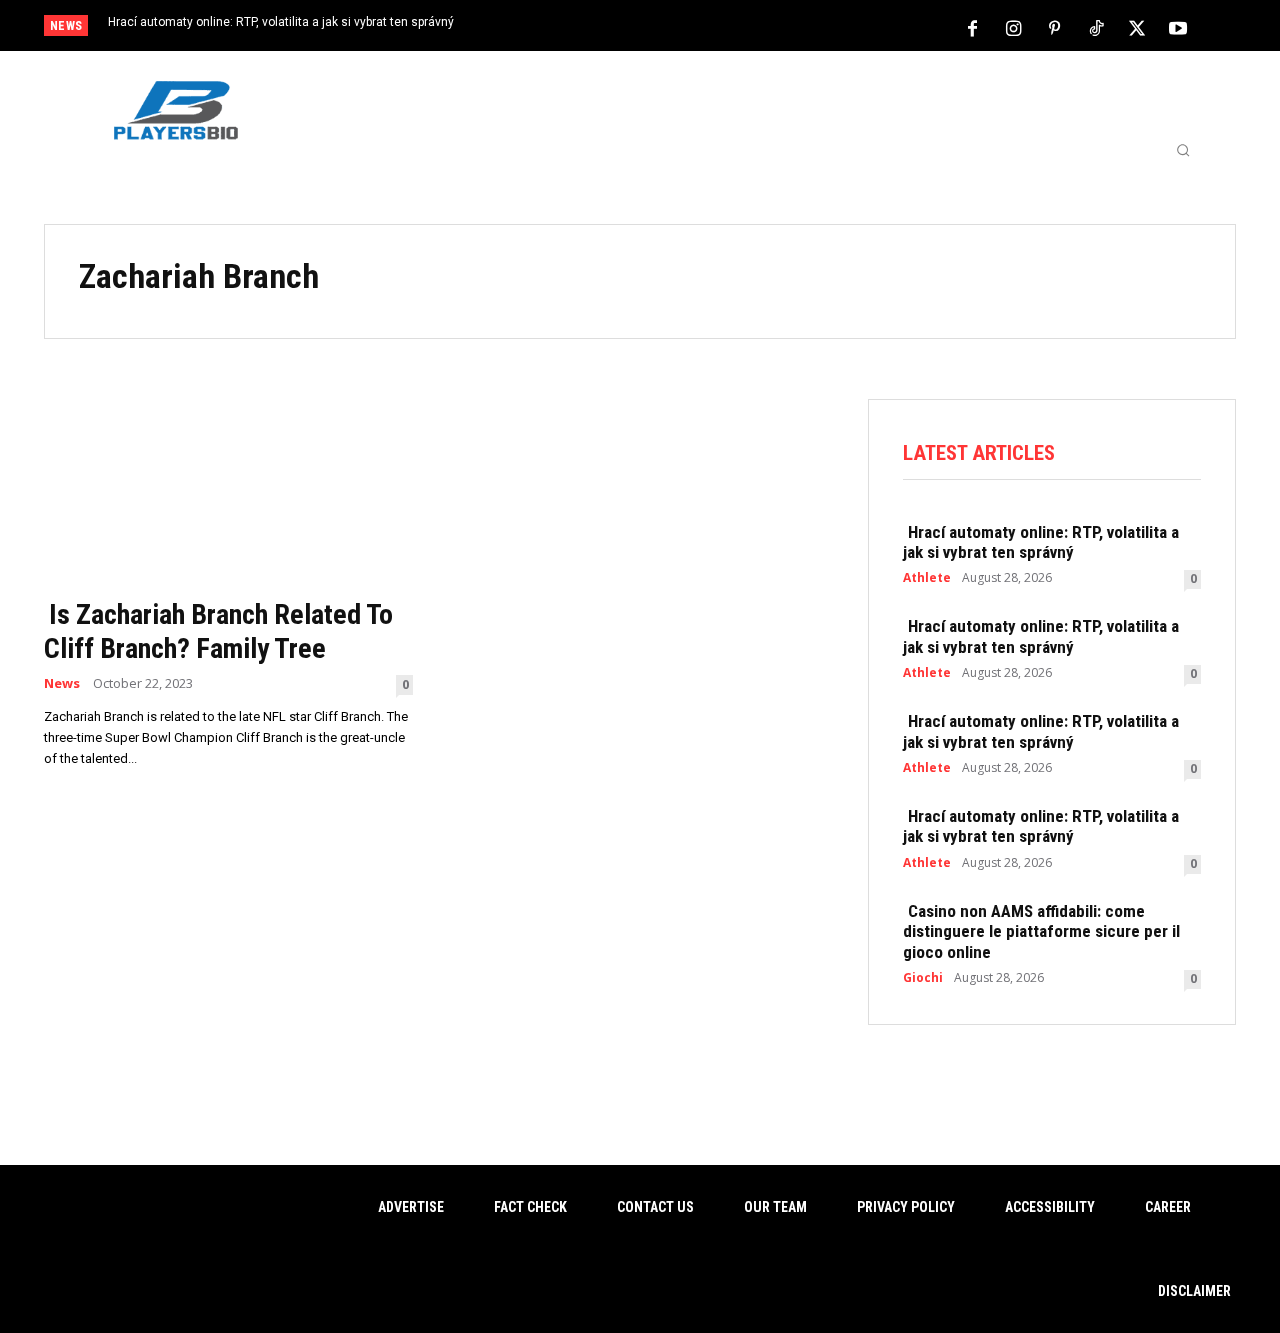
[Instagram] (1014, 27)
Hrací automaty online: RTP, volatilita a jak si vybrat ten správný (281, 22)
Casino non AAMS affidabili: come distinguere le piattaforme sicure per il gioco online (1041, 931)
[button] (1183, 150)
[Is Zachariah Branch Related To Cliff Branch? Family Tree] (228, 492)
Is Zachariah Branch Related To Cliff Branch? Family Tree (218, 631)
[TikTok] (1096, 27)
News (62, 683)
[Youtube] (1178, 27)
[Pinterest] (1055, 27)
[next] (706, 27)
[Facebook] (973, 27)
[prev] (674, 27)
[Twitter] (1137, 27)
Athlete (927, 578)
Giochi (923, 978)
